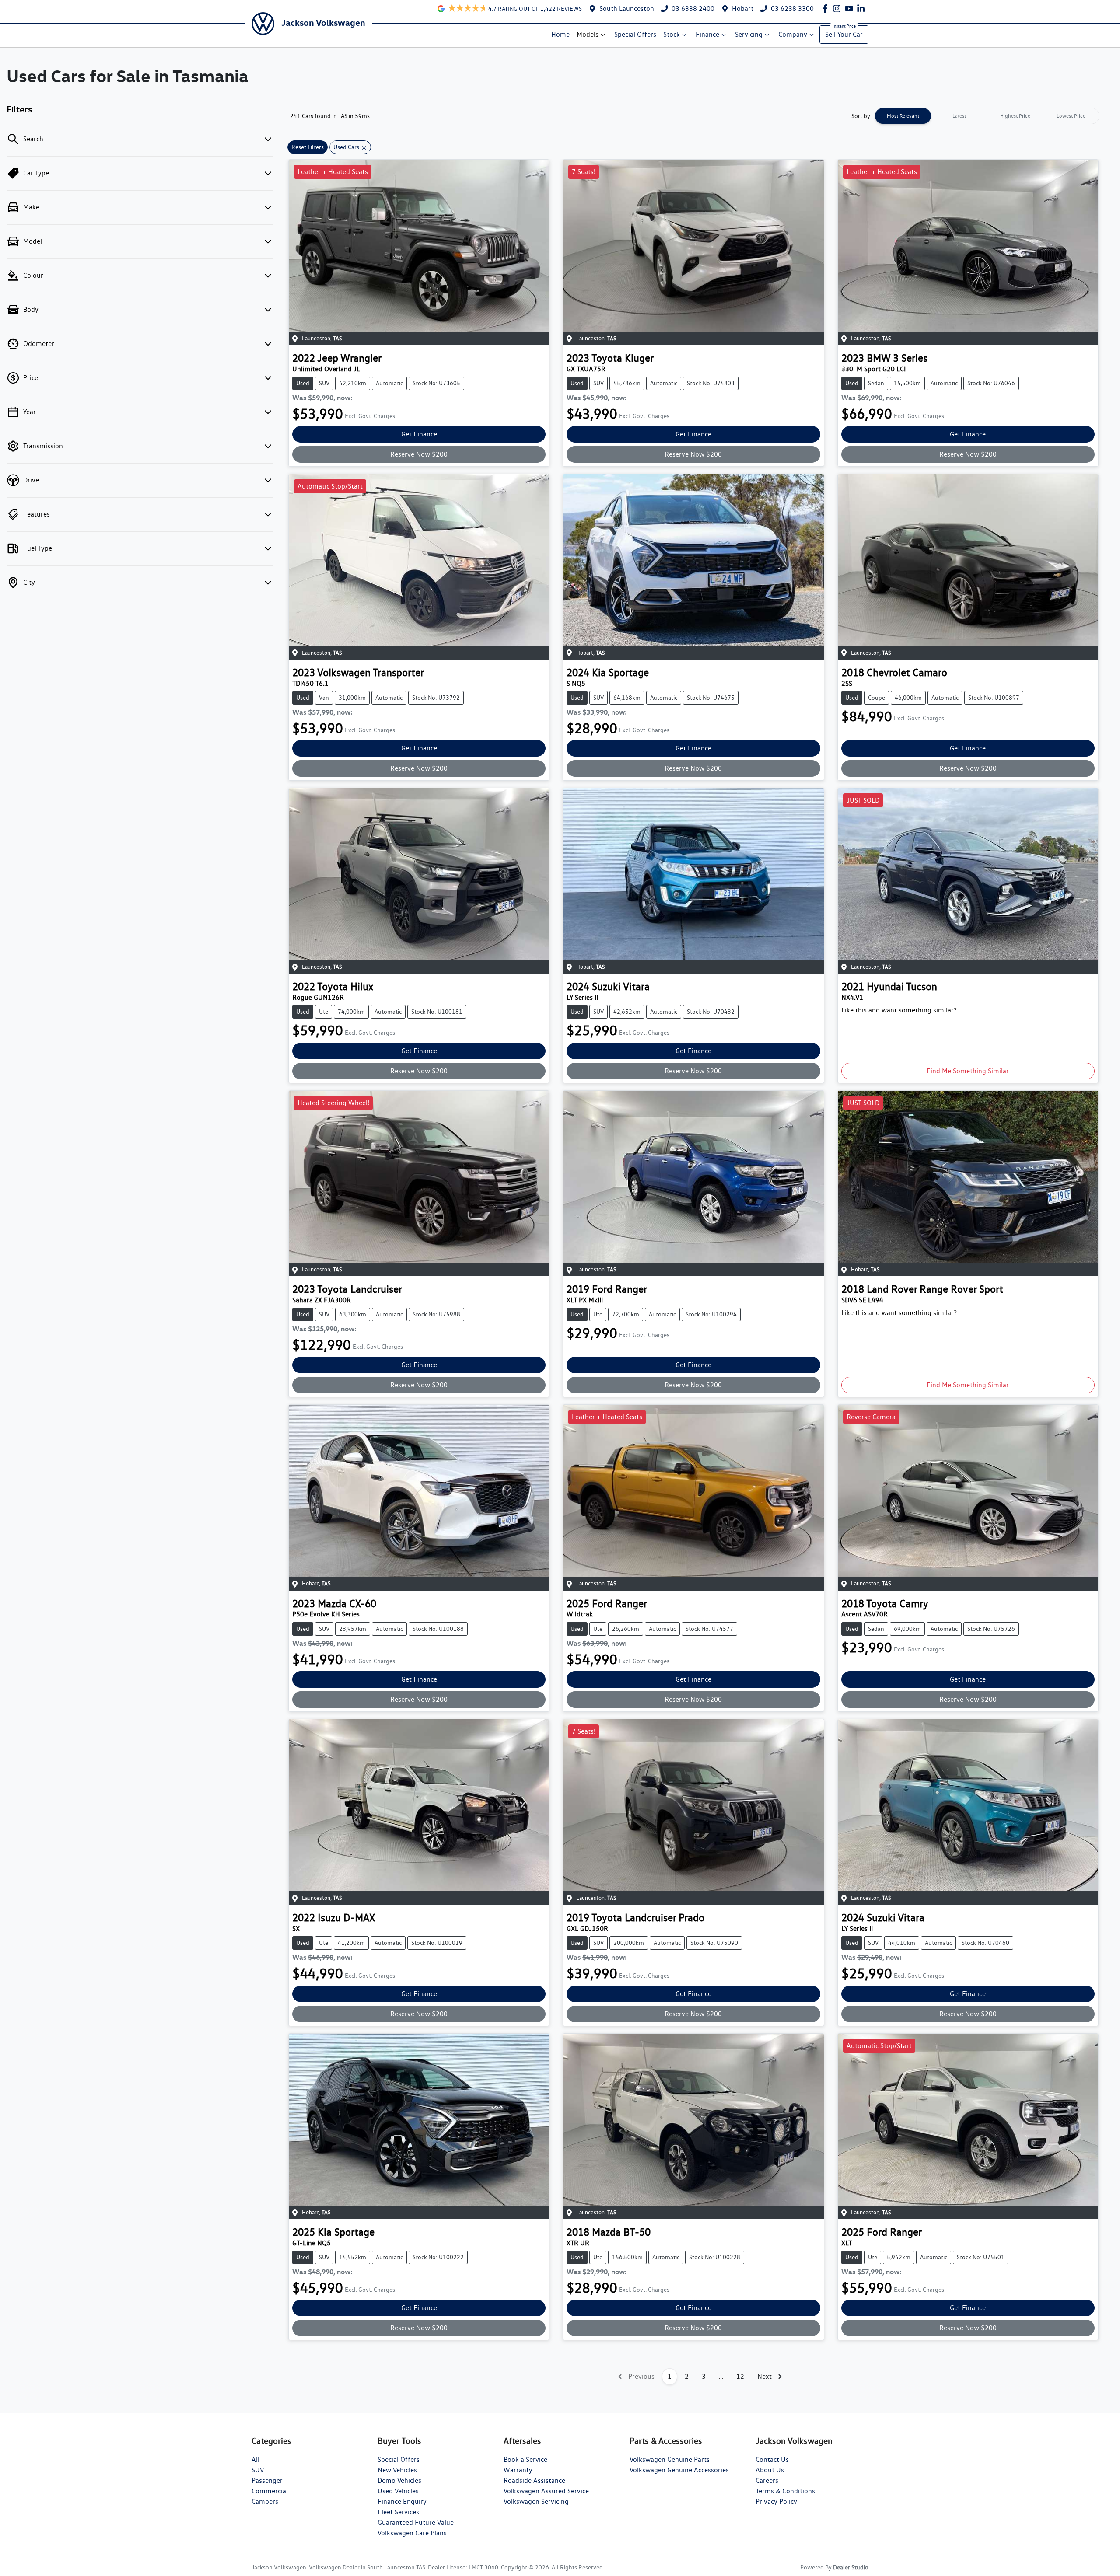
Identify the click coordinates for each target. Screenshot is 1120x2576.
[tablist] (987, 116)
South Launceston (627, 9)
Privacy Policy (776, 2501)
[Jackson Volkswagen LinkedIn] (863, 9)
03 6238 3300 (792, 9)
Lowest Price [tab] (1071, 116)
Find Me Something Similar (968, 1071)
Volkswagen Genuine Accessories (679, 2470)
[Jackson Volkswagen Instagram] (838, 9)
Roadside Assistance (534, 2480)
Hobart (743, 9)
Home (560, 34)
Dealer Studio (851, 2567)
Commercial (270, 2491)
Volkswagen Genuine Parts (670, 2459)
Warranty (518, 2470)
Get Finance (419, 434)
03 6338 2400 (693, 9)
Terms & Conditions (785, 2491)
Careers (767, 2480)
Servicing (749, 34)
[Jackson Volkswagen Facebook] (827, 9)
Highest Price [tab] (1015, 116)
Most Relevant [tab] (903, 116)
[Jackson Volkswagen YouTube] (851, 9)
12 (740, 2376)
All (255, 2459)
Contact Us (772, 2459)
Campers (265, 2501)
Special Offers (635, 34)
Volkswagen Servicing (536, 2501)
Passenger (267, 2480)
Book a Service (525, 2459)
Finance (707, 34)
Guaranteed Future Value (416, 2522)
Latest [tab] (959, 116)
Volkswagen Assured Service (546, 2491)
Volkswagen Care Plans (412, 2533)
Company (793, 34)
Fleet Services (398, 2512)
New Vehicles (397, 2470)
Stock (672, 34)
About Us (770, 2470)
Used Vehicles (398, 2491)
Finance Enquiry (402, 2501)
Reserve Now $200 (419, 454)
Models (588, 34)
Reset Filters (308, 147)
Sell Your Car (844, 34)
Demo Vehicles (399, 2480)
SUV (258, 2470)
